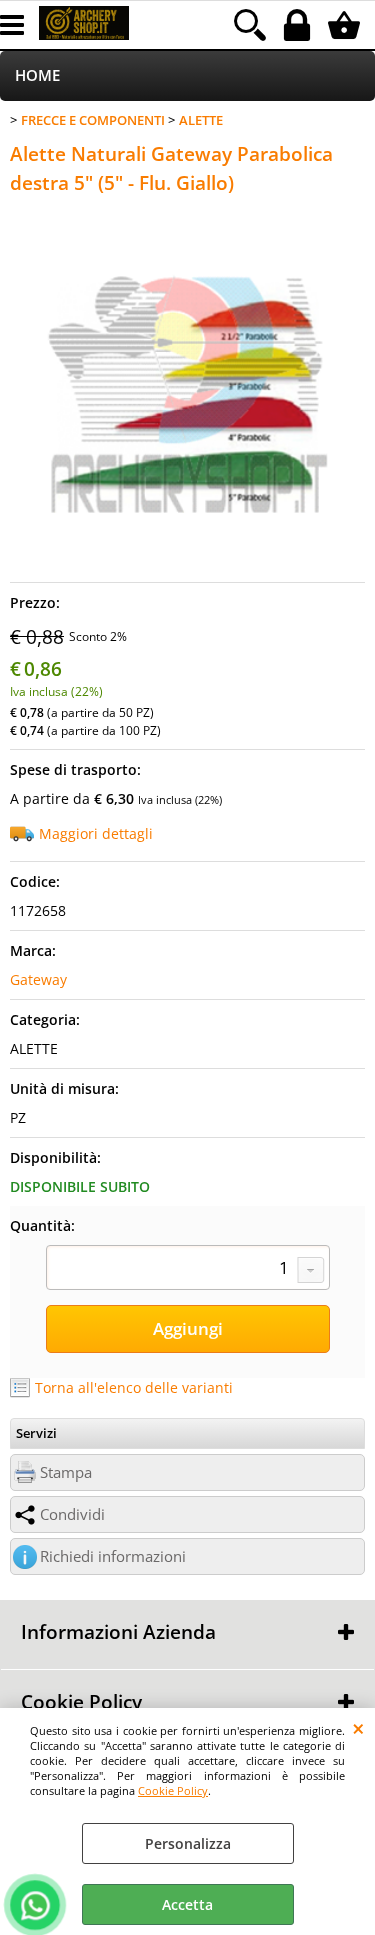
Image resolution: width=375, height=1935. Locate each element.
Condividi (72, 1514)
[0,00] (346, 25)
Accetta (187, 1904)
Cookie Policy (173, 1790)
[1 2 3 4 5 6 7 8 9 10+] (188, 1270)
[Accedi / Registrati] (299, 25)
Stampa (66, 1472)
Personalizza (188, 1843)
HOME (37, 75)
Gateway (38, 979)
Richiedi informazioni (113, 1556)
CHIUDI (358, 1728)
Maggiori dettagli (96, 833)
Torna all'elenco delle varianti (134, 1387)
